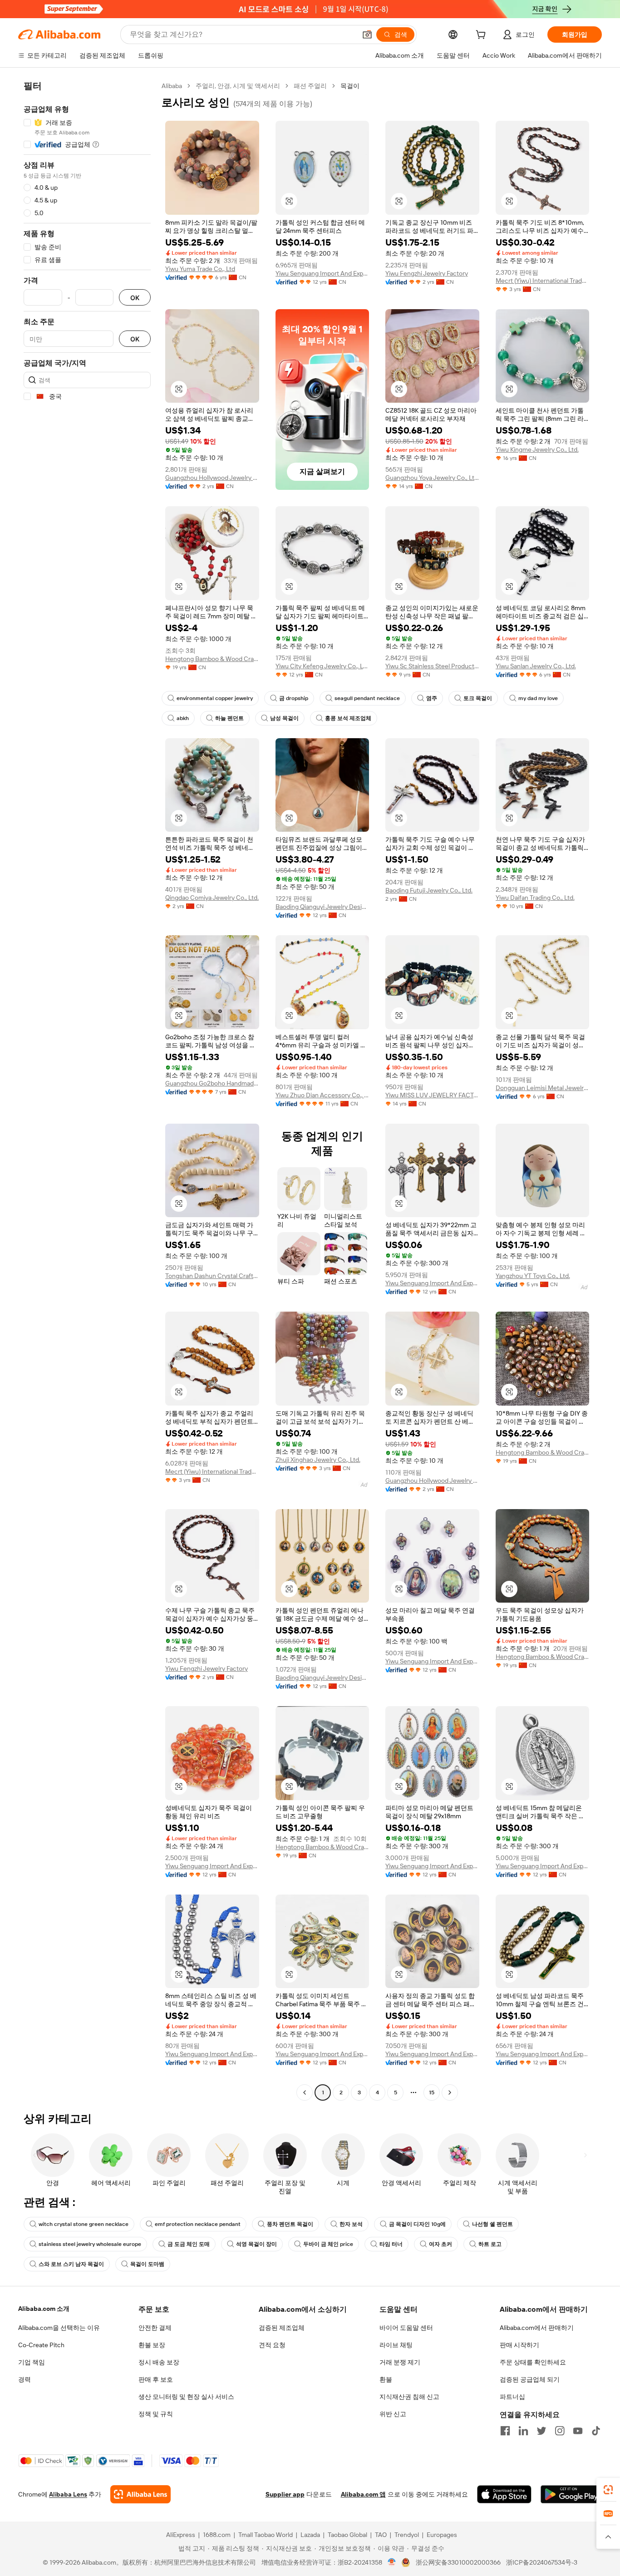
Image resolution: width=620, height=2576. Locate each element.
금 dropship (294, 698)
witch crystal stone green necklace (84, 2224)
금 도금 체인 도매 (189, 2244)
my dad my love (538, 698)
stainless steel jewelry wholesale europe (90, 2244)
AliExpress (181, 2535)
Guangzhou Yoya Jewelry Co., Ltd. (432, 478)
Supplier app (285, 2494)
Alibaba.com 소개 (44, 2309)
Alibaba (172, 86)
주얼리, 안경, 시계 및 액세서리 (238, 86)
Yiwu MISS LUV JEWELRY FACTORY (432, 1095)
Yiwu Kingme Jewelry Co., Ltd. (537, 449)
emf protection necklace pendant (198, 2224)
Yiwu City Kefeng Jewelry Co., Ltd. (322, 666)
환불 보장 (152, 2345)
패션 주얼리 (310, 86)
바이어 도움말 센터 (406, 2328)
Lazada (310, 2535)
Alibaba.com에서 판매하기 (537, 2328)
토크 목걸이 (478, 698)
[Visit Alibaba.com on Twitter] (541, 2431)
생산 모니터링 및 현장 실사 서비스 (186, 2397)
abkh (183, 718)
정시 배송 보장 (159, 2362)
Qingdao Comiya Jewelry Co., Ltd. (212, 898)
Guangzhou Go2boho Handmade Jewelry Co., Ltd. (212, 1083)
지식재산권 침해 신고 (409, 2397)
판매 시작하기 (519, 2345)
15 (432, 2092)
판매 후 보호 (156, 2379)
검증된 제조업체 (282, 2328)
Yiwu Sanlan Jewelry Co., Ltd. (536, 666)
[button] (367, 35)
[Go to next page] (450, 2092)
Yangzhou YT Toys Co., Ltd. (533, 1276)
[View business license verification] (392, 2562)
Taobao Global (347, 2535)
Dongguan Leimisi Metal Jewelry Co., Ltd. (543, 1088)
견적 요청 (272, 2345)
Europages (442, 2535)
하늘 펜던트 (229, 718)
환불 (386, 2379)
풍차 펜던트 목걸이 (290, 2224)
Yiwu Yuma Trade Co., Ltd (200, 269)
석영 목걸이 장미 (256, 2244)
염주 (432, 698)
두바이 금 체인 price (328, 2244)
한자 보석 (351, 2224)
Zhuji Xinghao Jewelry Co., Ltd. (318, 1460)
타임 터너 (391, 2244)
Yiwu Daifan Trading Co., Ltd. (535, 898)
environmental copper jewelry (215, 698)
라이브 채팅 (396, 2345)
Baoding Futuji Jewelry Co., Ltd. (429, 890)
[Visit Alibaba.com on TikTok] (596, 2431)
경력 (25, 2379)
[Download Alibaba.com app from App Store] (504, 2494)
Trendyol (407, 2535)
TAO (381, 2535)
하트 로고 (490, 2244)
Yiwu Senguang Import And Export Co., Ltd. (322, 273)
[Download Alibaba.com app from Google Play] (571, 2494)
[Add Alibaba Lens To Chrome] (140, 2494)
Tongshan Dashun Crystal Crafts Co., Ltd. (212, 1276)
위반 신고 (393, 2414)
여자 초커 (440, 2244)
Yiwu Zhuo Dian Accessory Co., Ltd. (322, 1095)
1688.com (217, 2535)
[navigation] (87, 1090)
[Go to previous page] (305, 2092)
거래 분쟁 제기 (400, 2362)
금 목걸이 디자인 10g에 (417, 2224)
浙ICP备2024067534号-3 (542, 2562)
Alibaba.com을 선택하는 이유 (59, 2328)
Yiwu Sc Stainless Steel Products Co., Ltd (432, 666)
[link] (608, 2490)
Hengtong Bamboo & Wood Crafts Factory (212, 659)
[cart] (482, 36)
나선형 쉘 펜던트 (492, 2224)
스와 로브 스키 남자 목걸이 (71, 2264)
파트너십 (512, 2397)
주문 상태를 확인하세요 (533, 2362)
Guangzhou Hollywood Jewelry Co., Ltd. (212, 478)
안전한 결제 (155, 2328)
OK (135, 298)
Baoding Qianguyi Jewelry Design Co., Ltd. (322, 907)
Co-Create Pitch (41, 2345)
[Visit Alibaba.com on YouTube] (578, 2431)
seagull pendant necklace (367, 698)
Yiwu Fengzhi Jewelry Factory (427, 273)
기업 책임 (32, 2362)
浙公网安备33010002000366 (458, 2562)
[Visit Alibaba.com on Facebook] (505, 2431)
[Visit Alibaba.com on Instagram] (560, 2431)
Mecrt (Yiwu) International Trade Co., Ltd (543, 281)
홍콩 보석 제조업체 (348, 718)
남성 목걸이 (284, 718)
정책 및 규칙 (156, 2414)
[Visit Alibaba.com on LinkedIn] (523, 2431)
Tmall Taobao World (266, 2535)
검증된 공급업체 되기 (530, 2379)
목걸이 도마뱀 (147, 2264)
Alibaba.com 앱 (363, 2494)
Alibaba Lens (68, 2494)
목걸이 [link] (350, 86)
